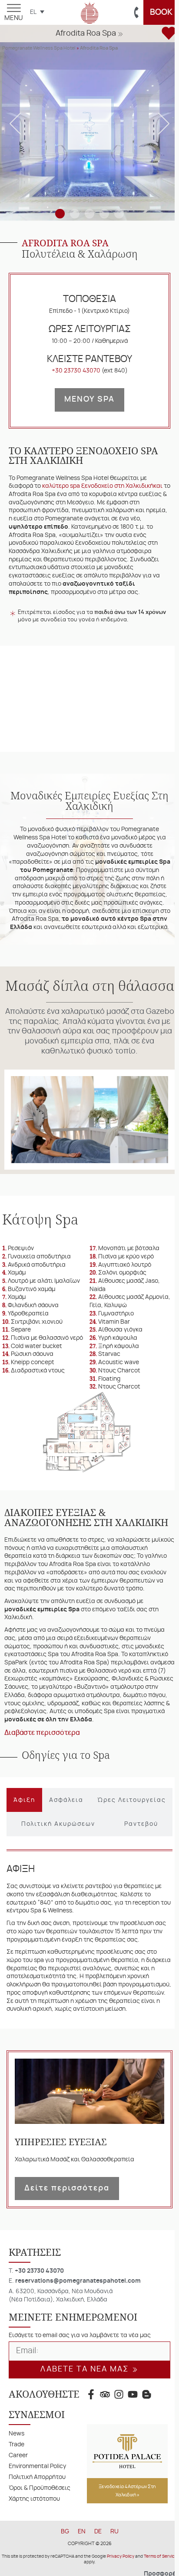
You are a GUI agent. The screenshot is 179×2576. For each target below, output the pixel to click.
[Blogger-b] (147, 2438)
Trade (17, 2488)
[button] (90, 35)
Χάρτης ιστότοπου (34, 2543)
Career (18, 2499)
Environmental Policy (37, 2510)
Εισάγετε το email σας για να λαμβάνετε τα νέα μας (80, 2379)
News (17, 2477)
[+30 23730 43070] (137, 13)
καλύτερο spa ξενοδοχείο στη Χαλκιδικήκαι (102, 486)
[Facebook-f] (91, 2438)
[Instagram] (119, 2438)
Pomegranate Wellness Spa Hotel (39, 48)
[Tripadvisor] (105, 2438)
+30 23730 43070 (76, 371)
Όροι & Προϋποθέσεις (40, 2532)
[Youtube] (133, 2438)
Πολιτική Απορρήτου (37, 2521)
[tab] (23, 1836)
